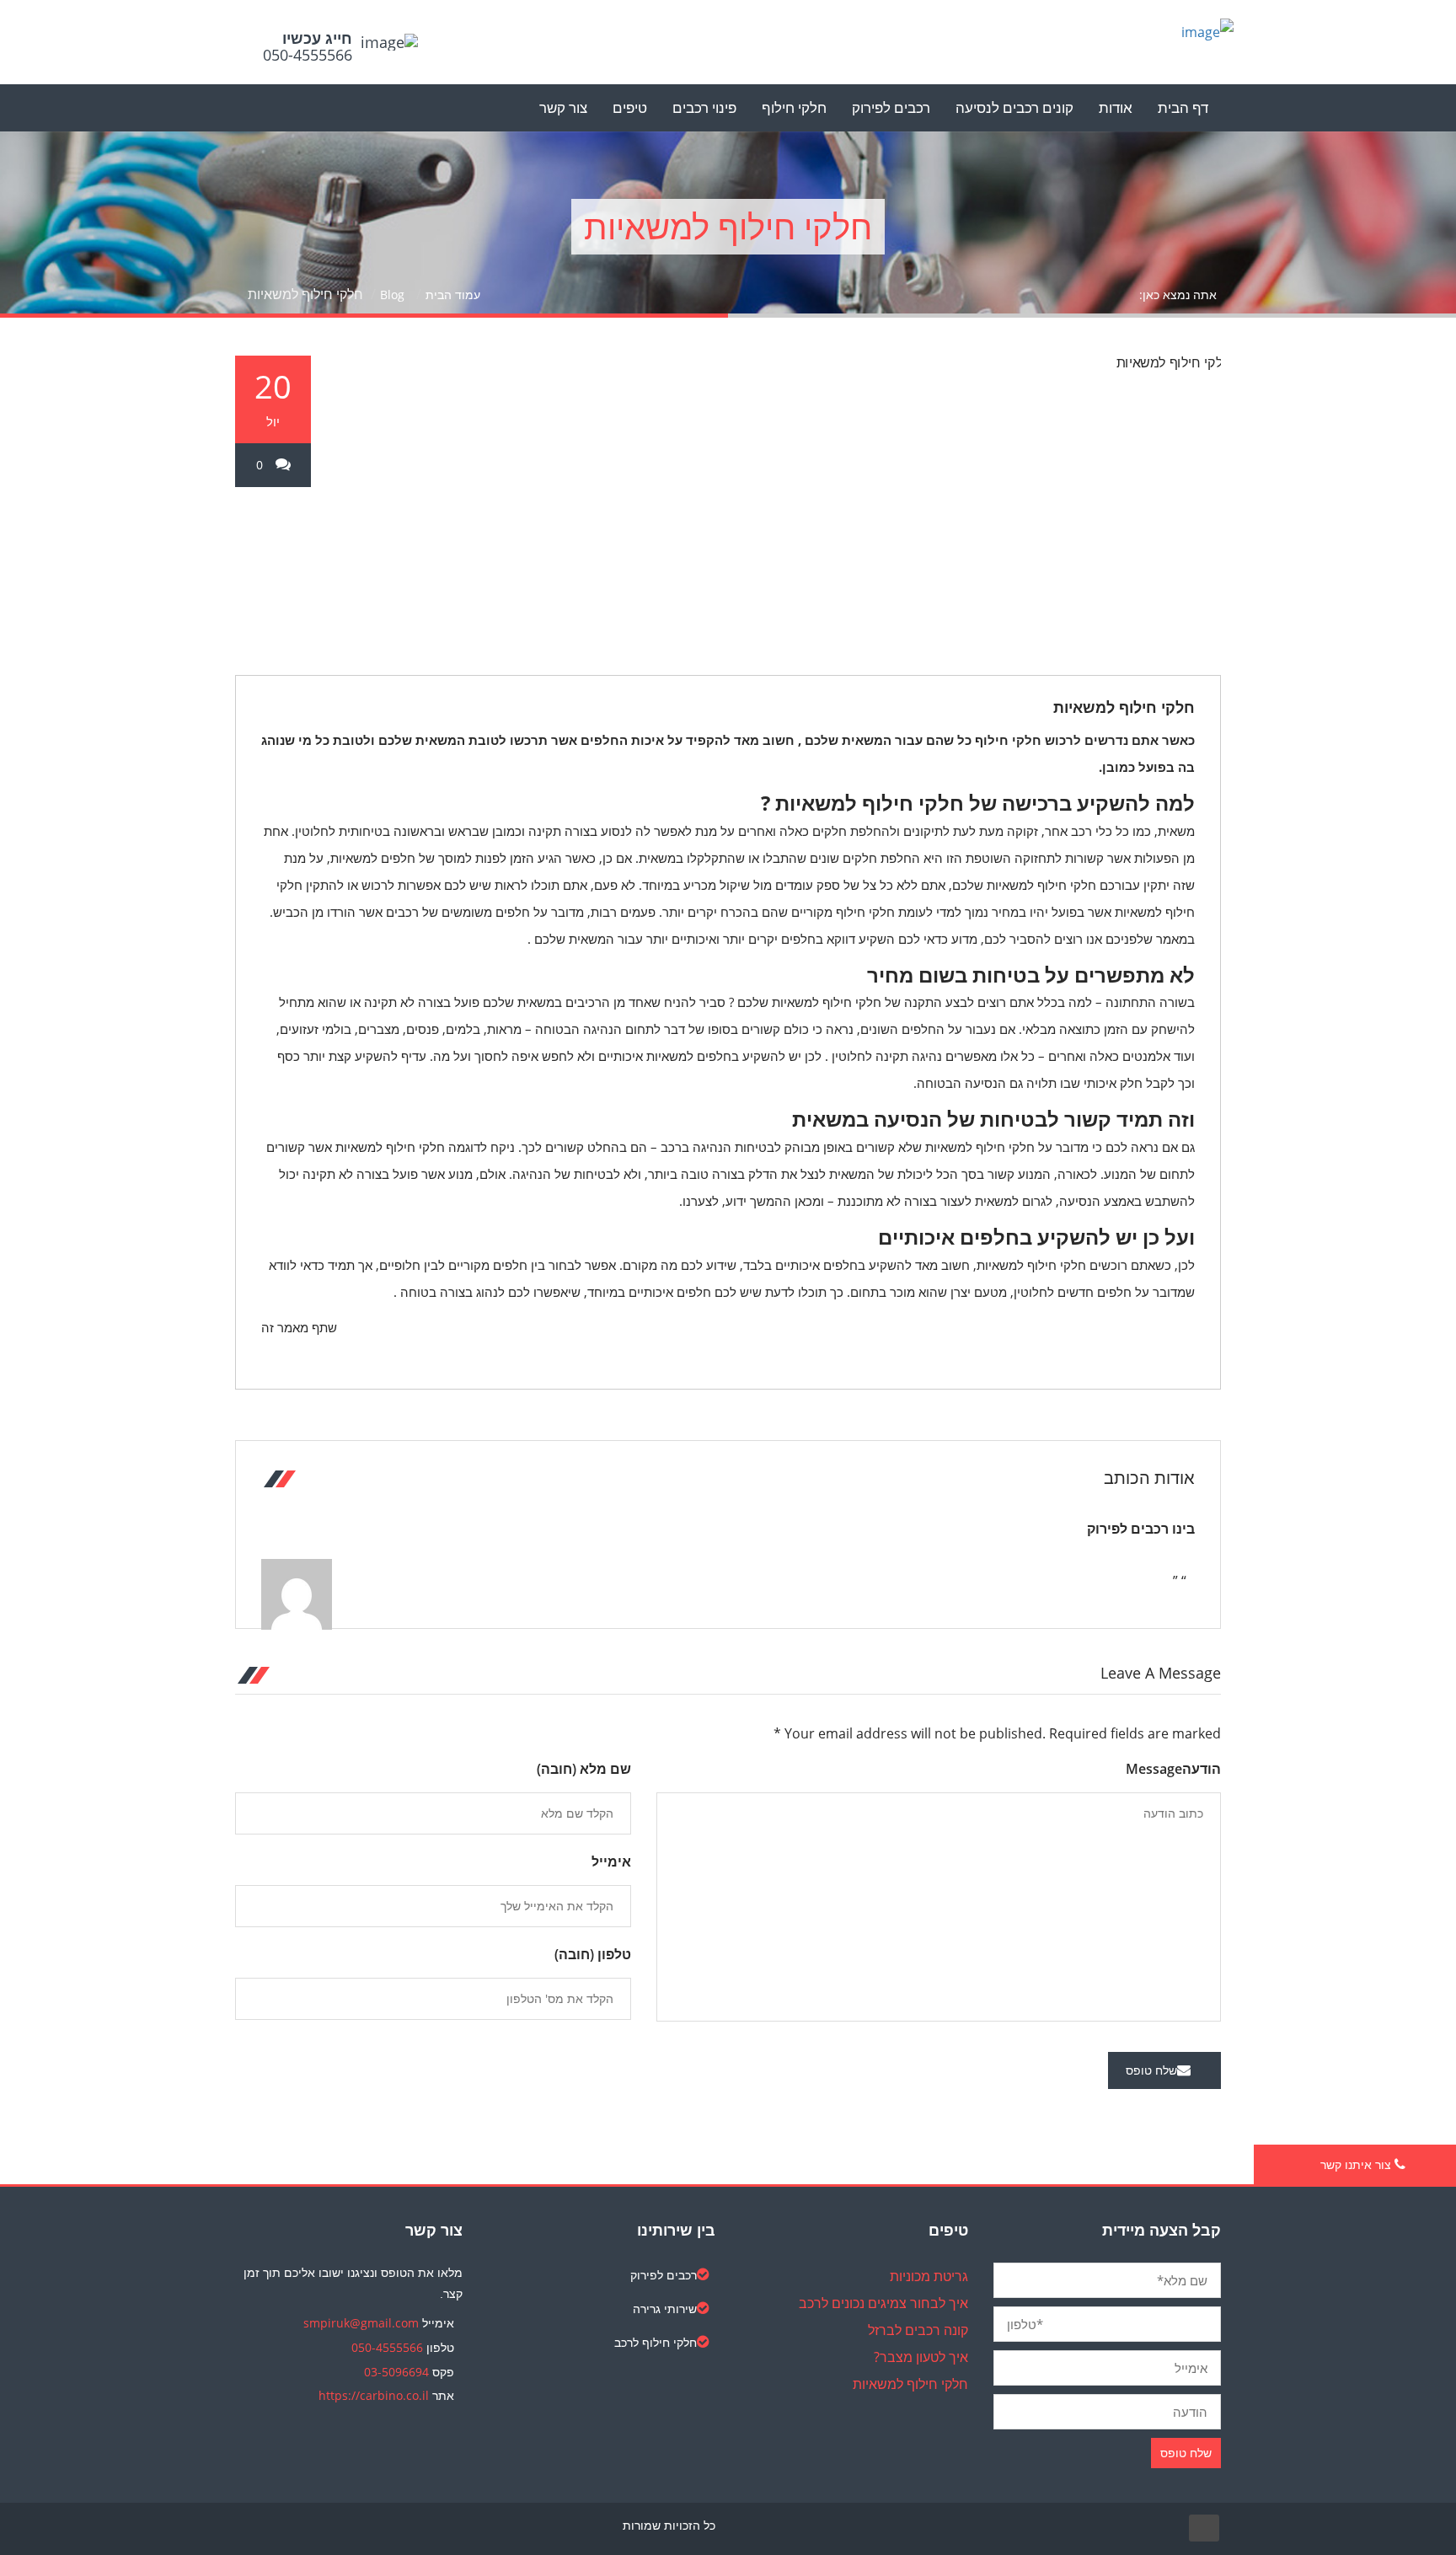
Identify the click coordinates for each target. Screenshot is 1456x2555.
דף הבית (1183, 107)
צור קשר (563, 107)
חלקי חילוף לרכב (656, 2342)
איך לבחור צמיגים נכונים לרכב (883, 2303)
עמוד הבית (453, 295)
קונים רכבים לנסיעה (1014, 107)
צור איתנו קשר (1357, 2164)
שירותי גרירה (665, 2309)
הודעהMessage (1173, 1769)
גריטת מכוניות (929, 2276)
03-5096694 (396, 2372)
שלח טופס (1151, 2070)
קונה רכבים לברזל (918, 2330)
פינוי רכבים (704, 107)
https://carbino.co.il (374, 2395)
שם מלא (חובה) (584, 1769)
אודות (1116, 107)
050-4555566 (387, 2347)
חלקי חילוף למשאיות (1124, 707)
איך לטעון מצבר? (921, 2357)
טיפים (630, 107)
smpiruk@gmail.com (361, 2323)
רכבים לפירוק (891, 107)
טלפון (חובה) (593, 1954)
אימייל (611, 1861)
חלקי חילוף (794, 107)
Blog (392, 295)
